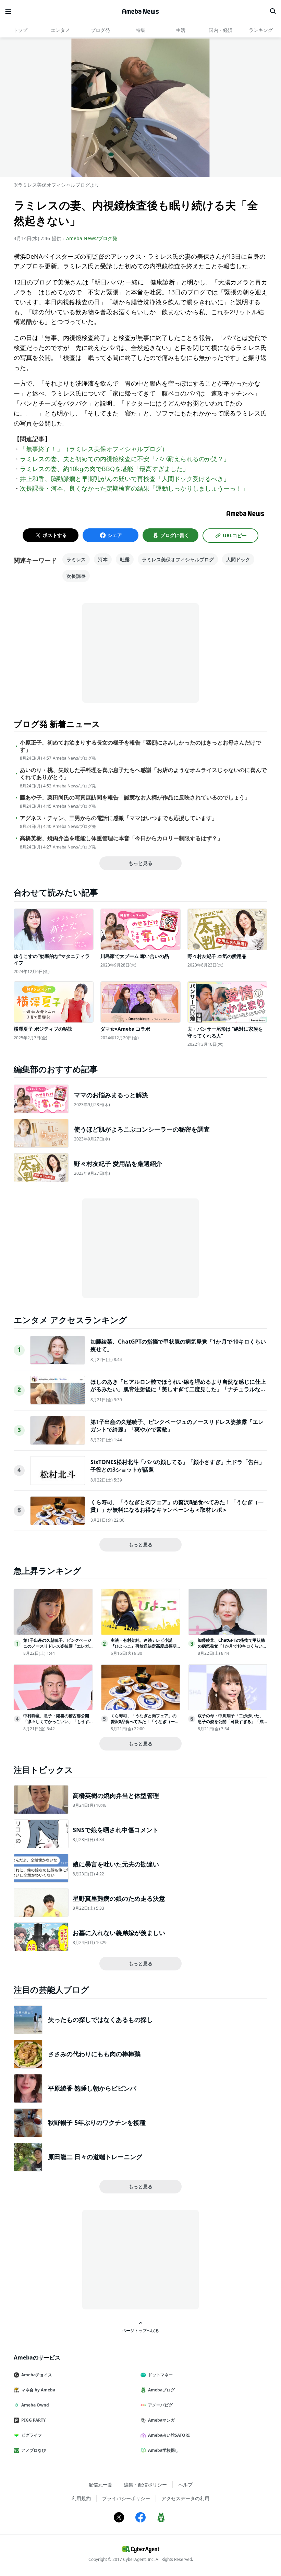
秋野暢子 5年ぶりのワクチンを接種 (97, 2122)
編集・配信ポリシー (145, 2485)
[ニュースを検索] (273, 11)
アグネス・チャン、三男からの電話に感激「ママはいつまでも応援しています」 (119, 818)
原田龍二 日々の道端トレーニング (95, 2157)
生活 (181, 30)
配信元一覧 (100, 2485)
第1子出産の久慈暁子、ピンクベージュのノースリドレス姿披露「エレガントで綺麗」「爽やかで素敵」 (57, 1646)
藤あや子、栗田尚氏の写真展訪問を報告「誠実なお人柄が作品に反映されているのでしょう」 (135, 798)
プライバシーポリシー (126, 2498)
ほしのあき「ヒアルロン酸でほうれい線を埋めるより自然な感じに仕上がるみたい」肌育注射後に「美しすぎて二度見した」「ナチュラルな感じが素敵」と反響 (178, 1389)
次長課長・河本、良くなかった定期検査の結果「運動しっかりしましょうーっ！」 (134, 488)
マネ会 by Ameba (38, 2390)
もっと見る (140, 863)
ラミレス (76, 559)
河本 (103, 559)
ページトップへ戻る (140, 2330)
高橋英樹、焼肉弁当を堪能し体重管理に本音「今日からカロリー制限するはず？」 (121, 838)
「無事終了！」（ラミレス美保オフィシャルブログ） (94, 449)
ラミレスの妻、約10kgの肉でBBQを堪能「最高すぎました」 (104, 469)
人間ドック (238, 559)
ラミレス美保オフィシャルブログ (178, 559)
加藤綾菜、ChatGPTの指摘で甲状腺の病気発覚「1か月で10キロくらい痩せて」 (232, 1646)
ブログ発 (100, 30)
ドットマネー (160, 2375)
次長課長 (76, 576)
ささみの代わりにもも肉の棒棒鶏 (94, 2054)
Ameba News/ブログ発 (92, 238)
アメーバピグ (160, 2405)
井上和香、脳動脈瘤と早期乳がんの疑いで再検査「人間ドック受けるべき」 (125, 479)
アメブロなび (34, 2450)
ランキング (261, 30)
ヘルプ (185, 2485)
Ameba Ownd (35, 2405)
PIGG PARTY (33, 2420)
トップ (20, 30)
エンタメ (60, 30)
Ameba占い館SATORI (169, 2435)
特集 (140, 30)
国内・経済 (221, 30)
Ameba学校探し (163, 2450)
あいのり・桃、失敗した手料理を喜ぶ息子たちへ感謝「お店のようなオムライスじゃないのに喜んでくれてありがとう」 (143, 774)
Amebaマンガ (161, 2420)
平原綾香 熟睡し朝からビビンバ (92, 2088)
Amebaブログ (161, 2390)
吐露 (125, 559)
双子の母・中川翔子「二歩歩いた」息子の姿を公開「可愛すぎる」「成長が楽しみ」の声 (231, 1722)
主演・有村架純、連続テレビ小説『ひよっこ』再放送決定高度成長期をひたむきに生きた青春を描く (144, 1646)
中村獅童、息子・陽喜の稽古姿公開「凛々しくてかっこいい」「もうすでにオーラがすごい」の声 (56, 1722)
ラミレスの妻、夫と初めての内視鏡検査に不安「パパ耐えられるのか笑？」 (125, 459)
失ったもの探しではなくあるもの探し (100, 2019)
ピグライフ (32, 2435)
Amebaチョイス (37, 2375)
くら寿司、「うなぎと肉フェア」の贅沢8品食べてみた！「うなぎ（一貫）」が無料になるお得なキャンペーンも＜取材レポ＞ (177, 1506)
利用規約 (81, 2498)
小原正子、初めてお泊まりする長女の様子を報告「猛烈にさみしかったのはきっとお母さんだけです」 (140, 746)
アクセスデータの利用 (185, 2498)
